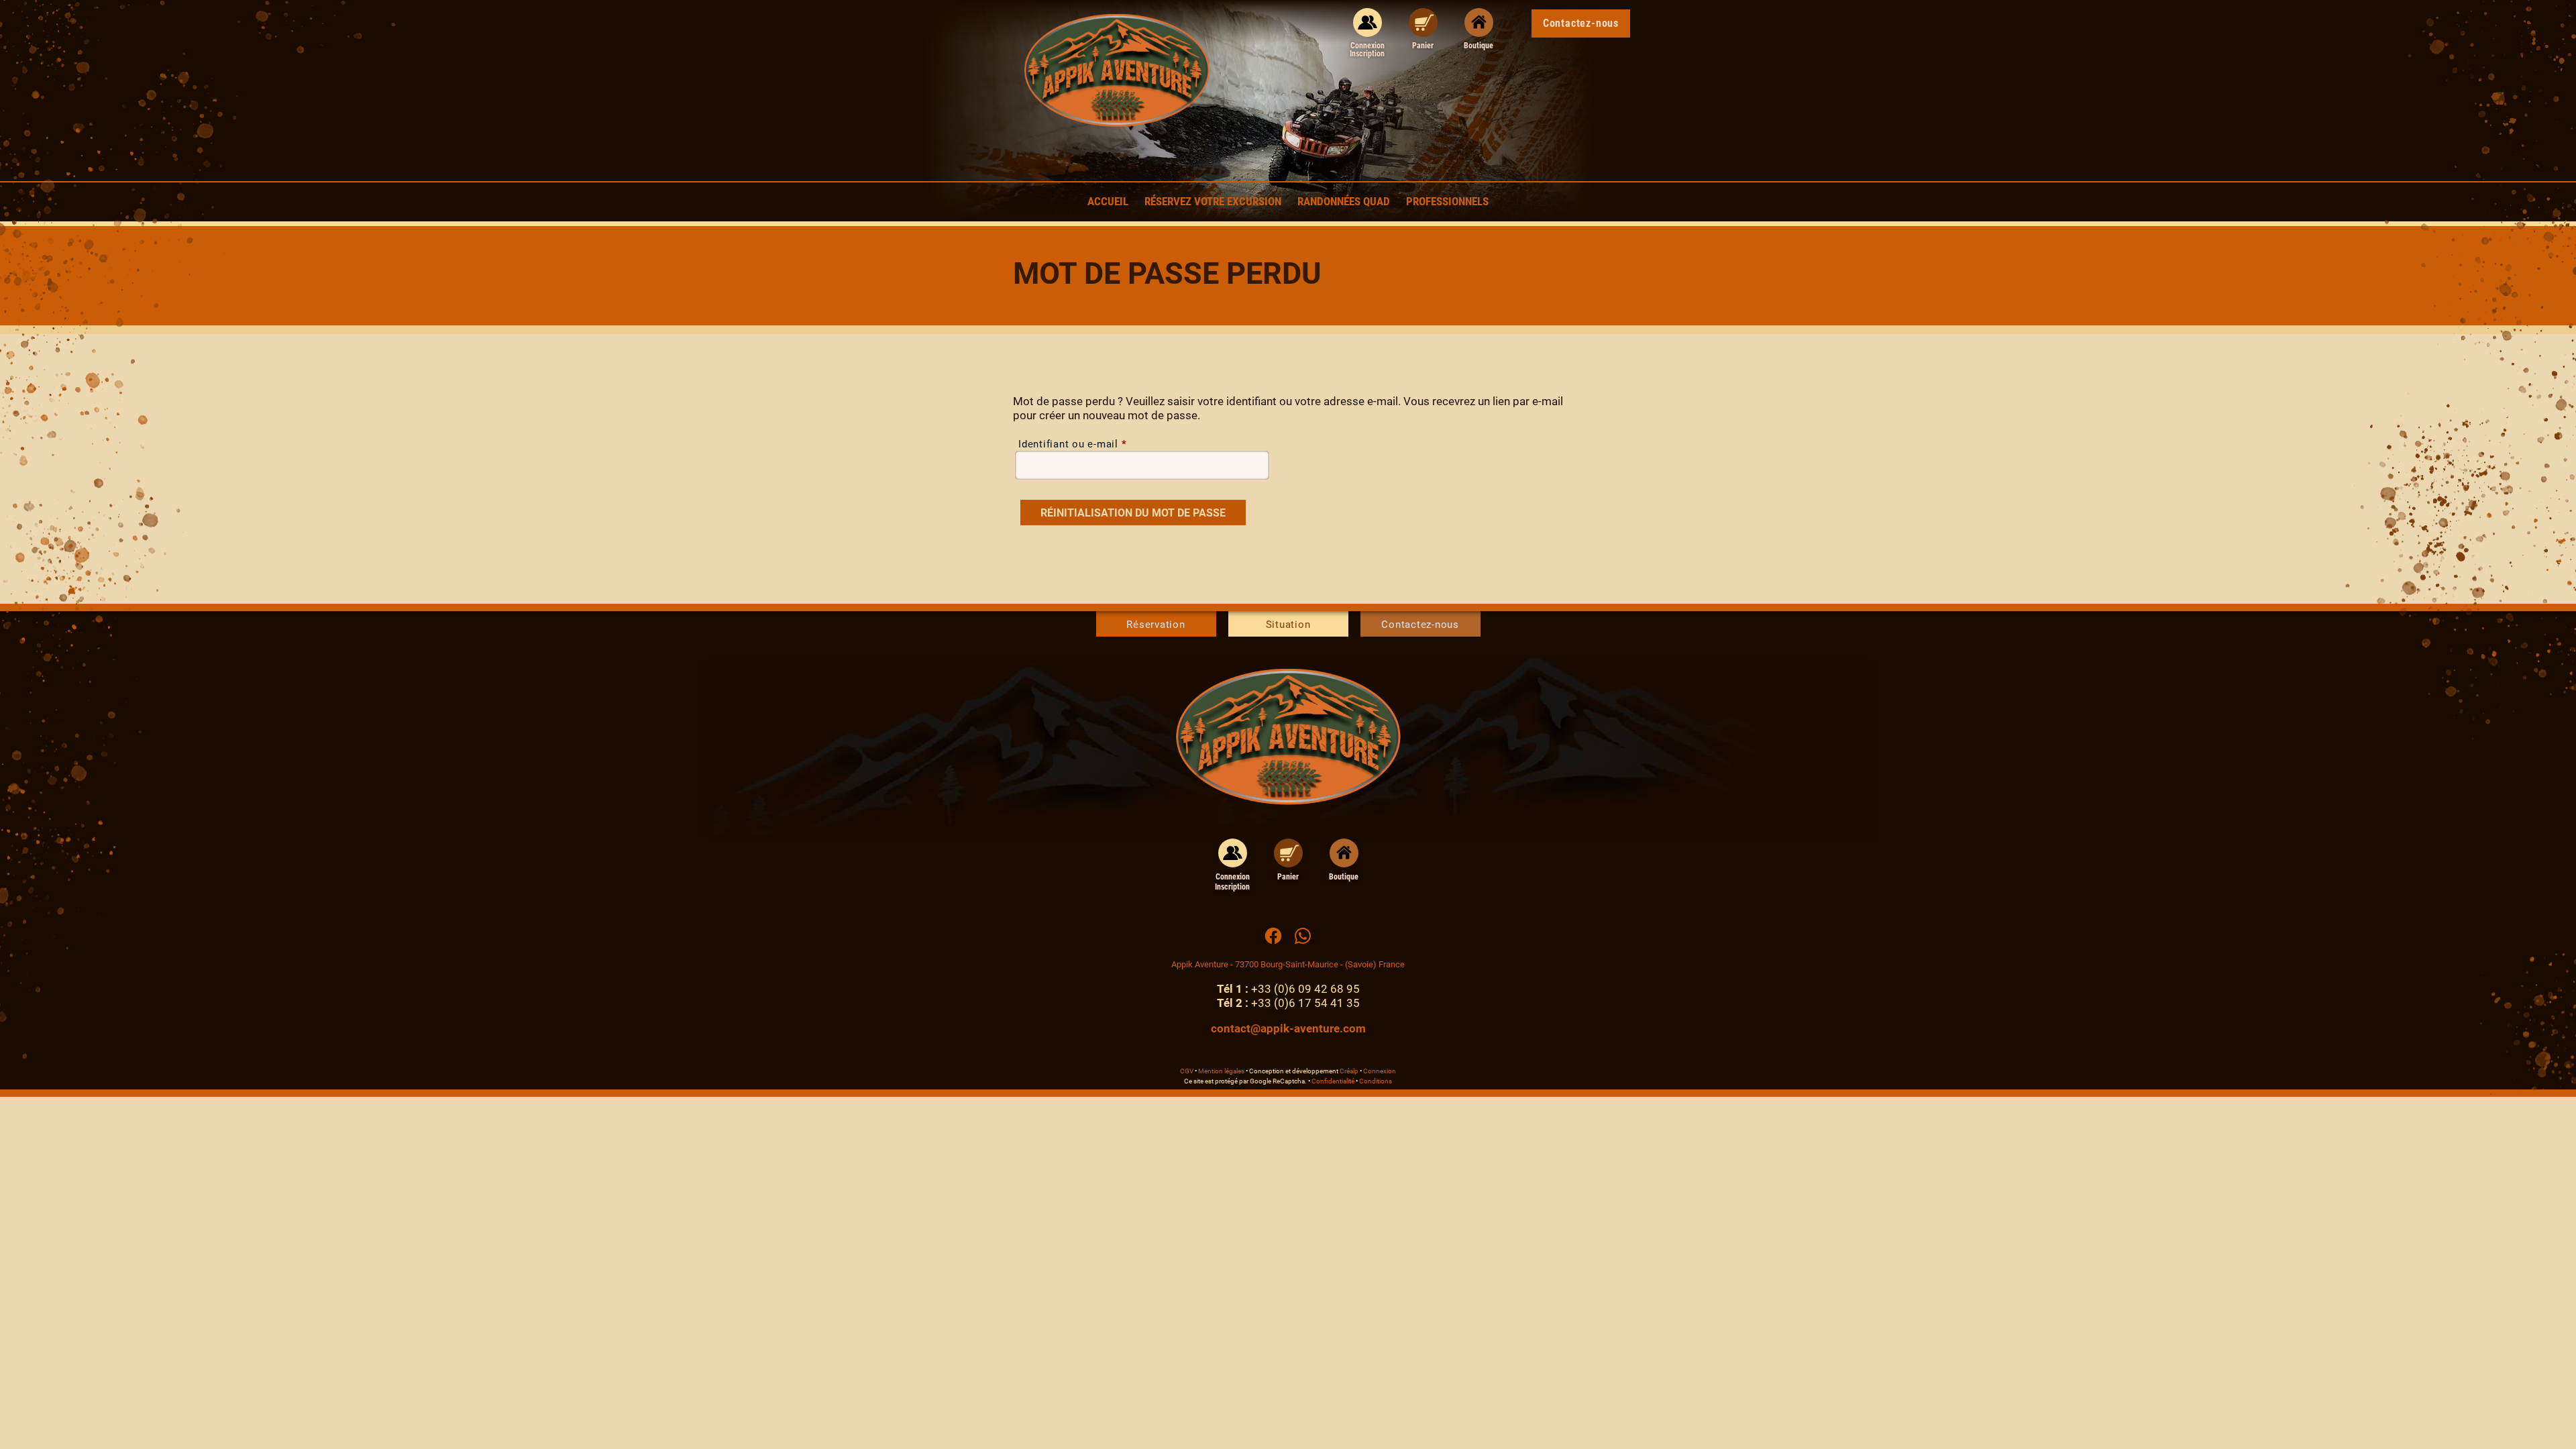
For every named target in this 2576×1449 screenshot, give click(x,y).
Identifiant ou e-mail (1072, 444)
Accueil (1108, 201)
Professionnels (1447, 201)
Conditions (1376, 1081)
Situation (1288, 625)
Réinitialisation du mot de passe (1133, 513)
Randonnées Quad (1344, 201)
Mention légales (1221, 1071)
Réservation (1156, 625)
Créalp (1349, 1071)
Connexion (1380, 1071)
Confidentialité (1333, 1081)
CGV (1187, 1071)
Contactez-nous (1420, 625)
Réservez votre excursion (1213, 201)
